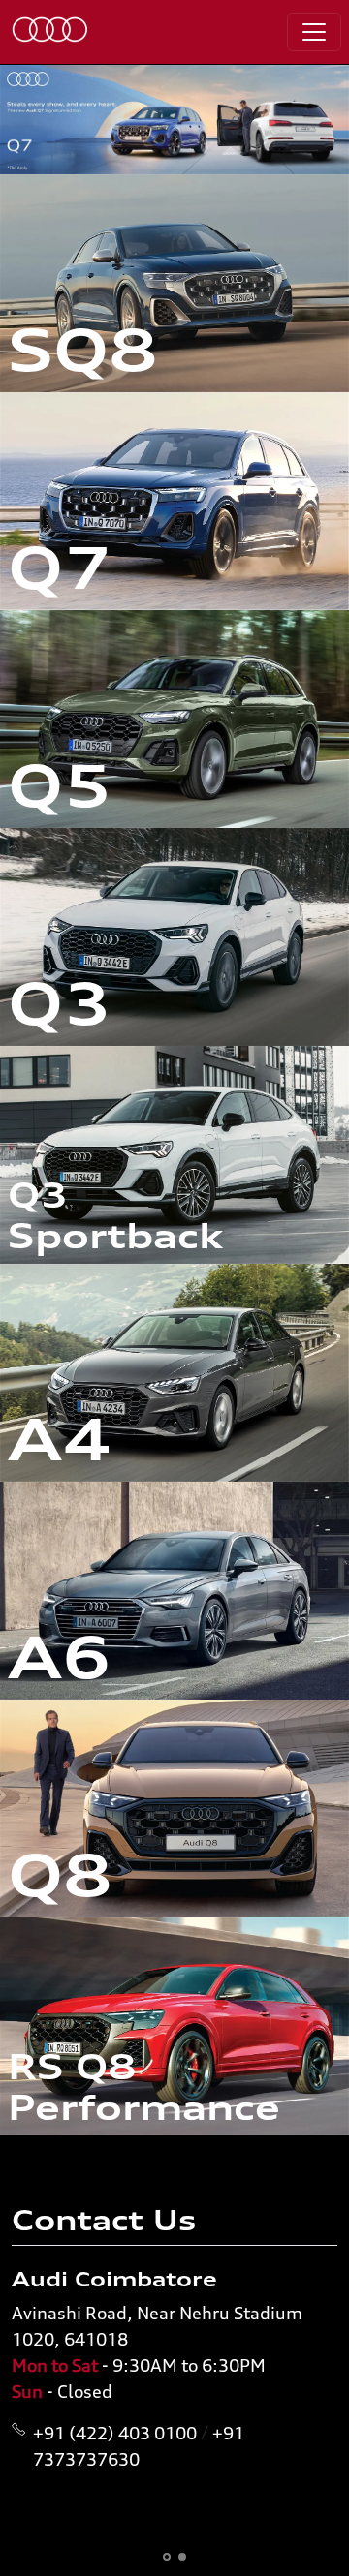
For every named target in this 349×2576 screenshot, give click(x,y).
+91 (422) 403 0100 (115, 2433)
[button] (167, 2557)
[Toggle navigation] (314, 32)
